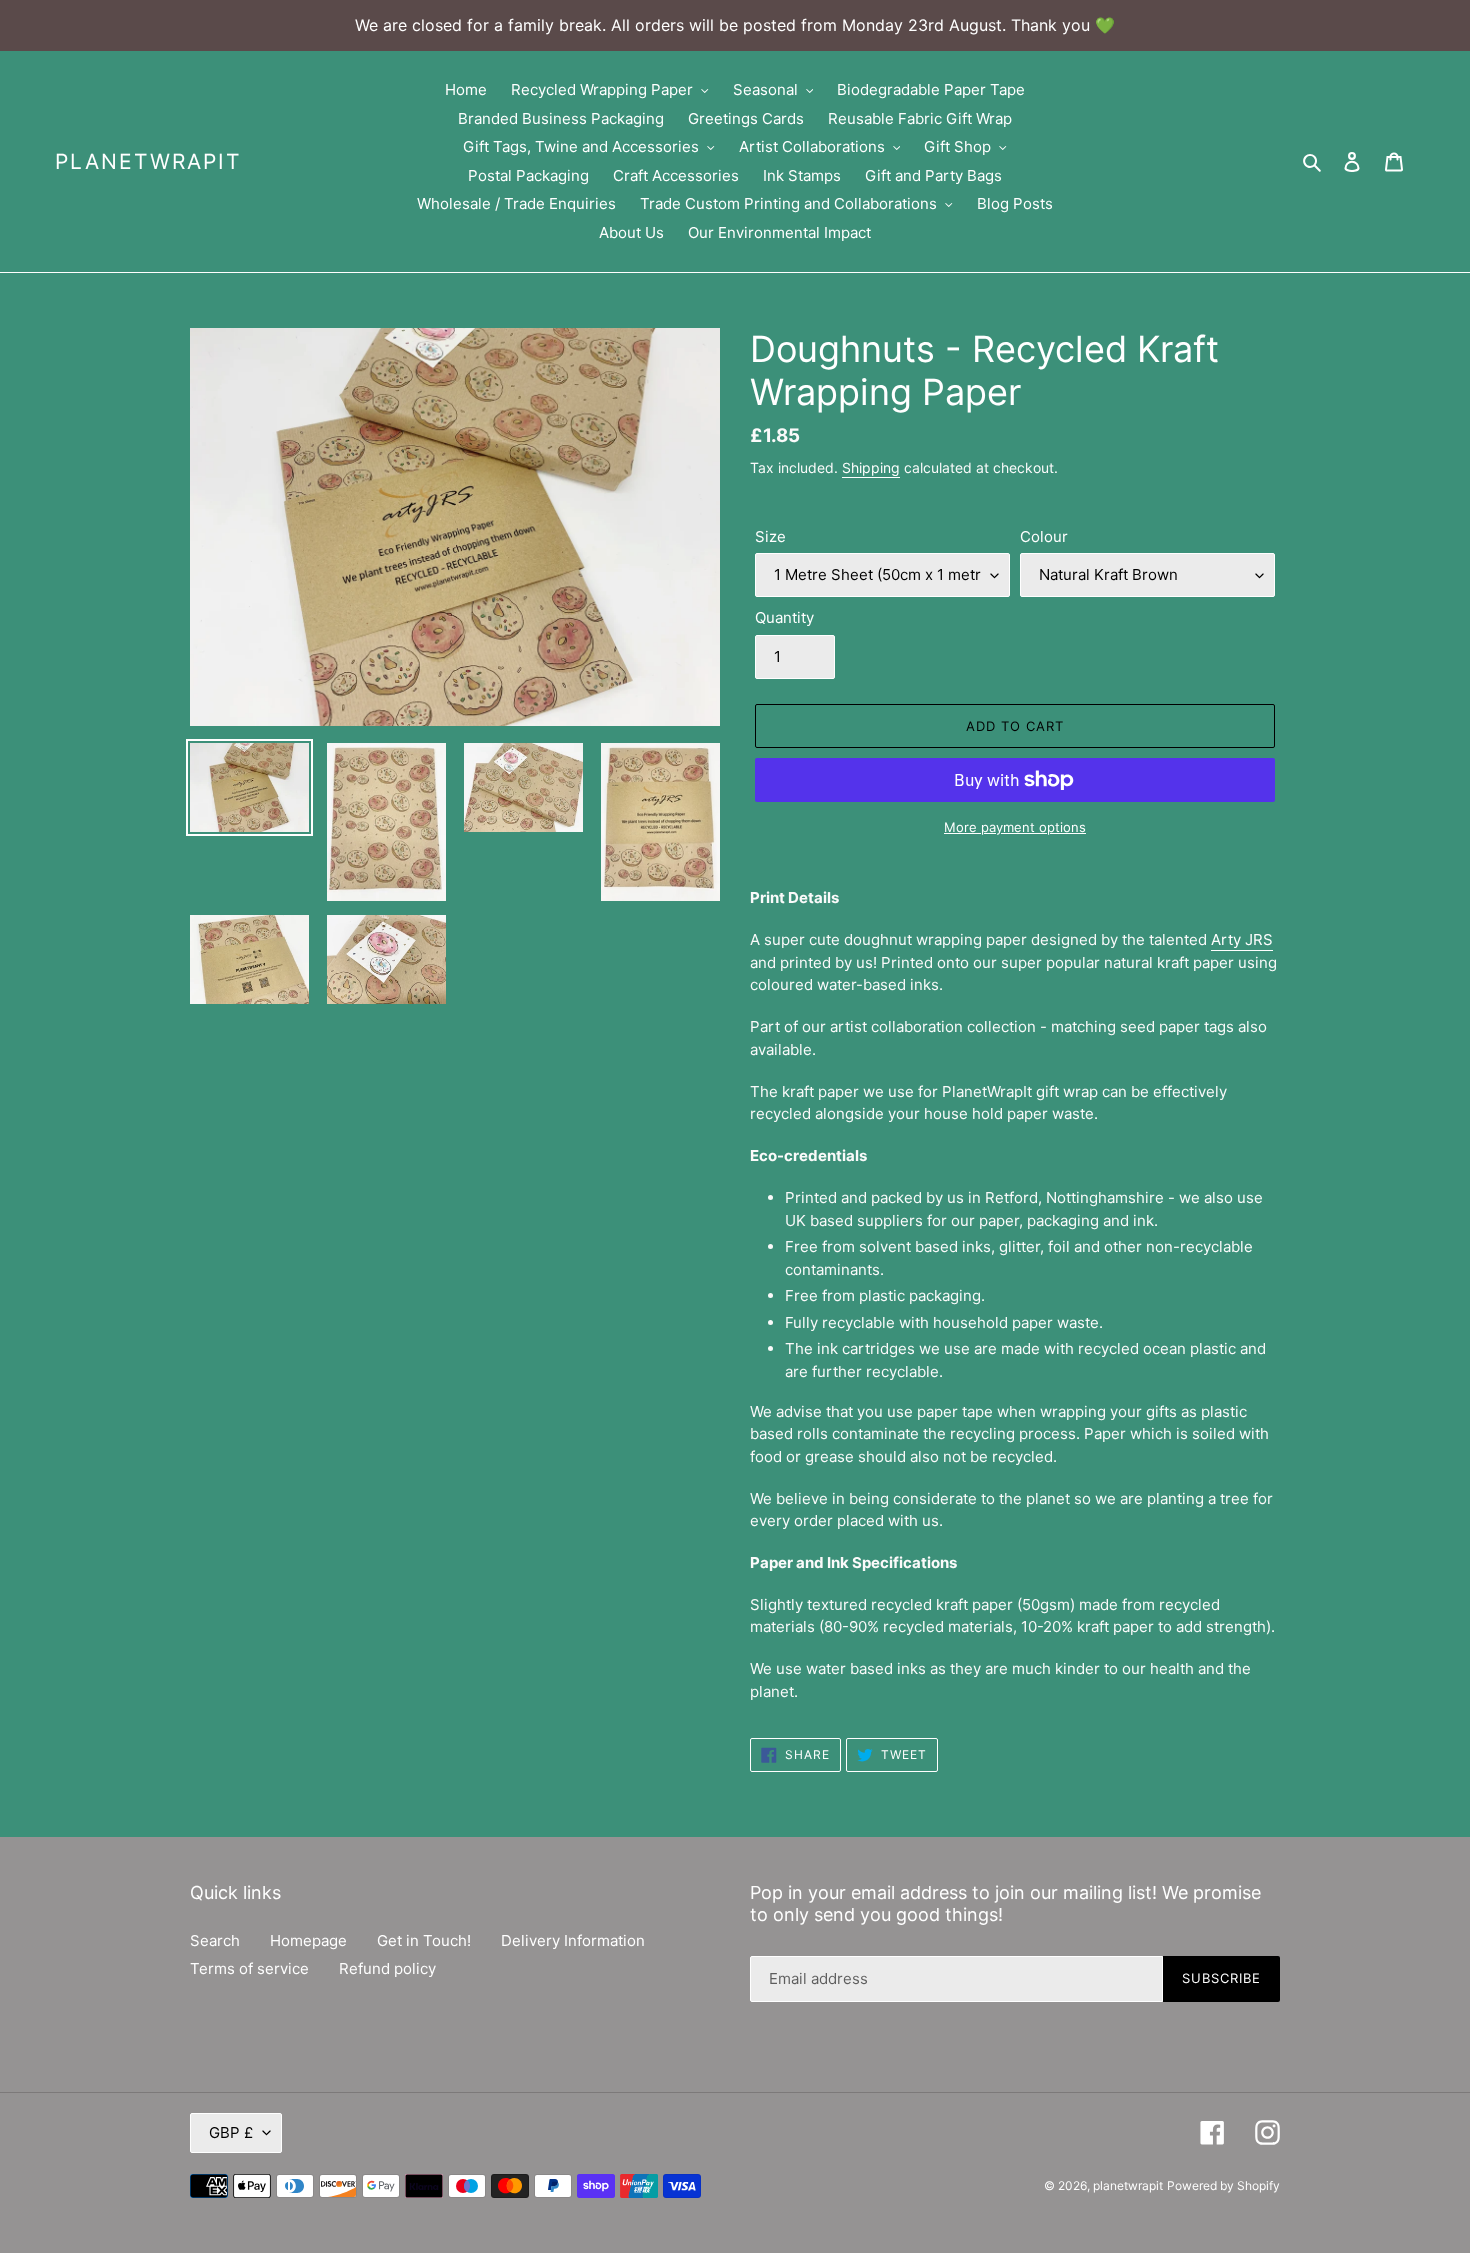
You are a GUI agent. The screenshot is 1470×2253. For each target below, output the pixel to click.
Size (770, 536)
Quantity (784, 617)
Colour (1044, 536)
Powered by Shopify (1223, 2185)
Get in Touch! (424, 1940)
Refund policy (387, 1968)
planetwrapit (148, 161)
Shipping (871, 467)
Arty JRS (1242, 939)
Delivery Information (573, 1940)
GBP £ (231, 2132)
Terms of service (249, 1968)
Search (215, 1940)
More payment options (1015, 827)
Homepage (308, 1940)
